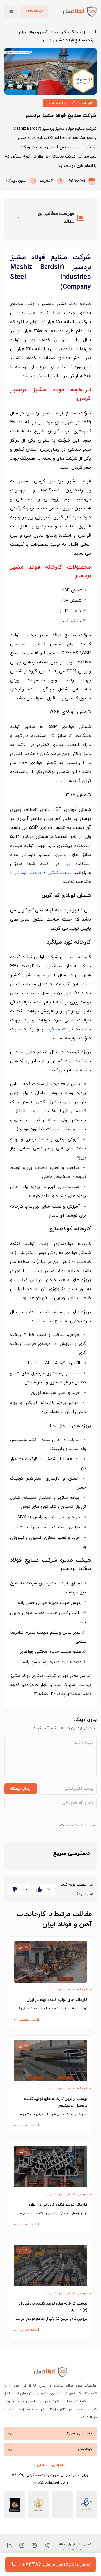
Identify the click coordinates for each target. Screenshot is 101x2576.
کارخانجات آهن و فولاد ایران (43, 32)
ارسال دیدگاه (21, 1789)
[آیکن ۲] (34, 2545)
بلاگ (74, 32)
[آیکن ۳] (22, 2545)
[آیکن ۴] (9, 2545)
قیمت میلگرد (61, 1029)
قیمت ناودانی (28, 873)
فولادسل (89, 32)
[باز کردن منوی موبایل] (11, 12)
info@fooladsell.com (51, 2483)
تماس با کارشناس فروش (67, 2565)
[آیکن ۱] (47, 2545)
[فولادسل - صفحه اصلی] (80, 11)
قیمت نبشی (60, 873)
